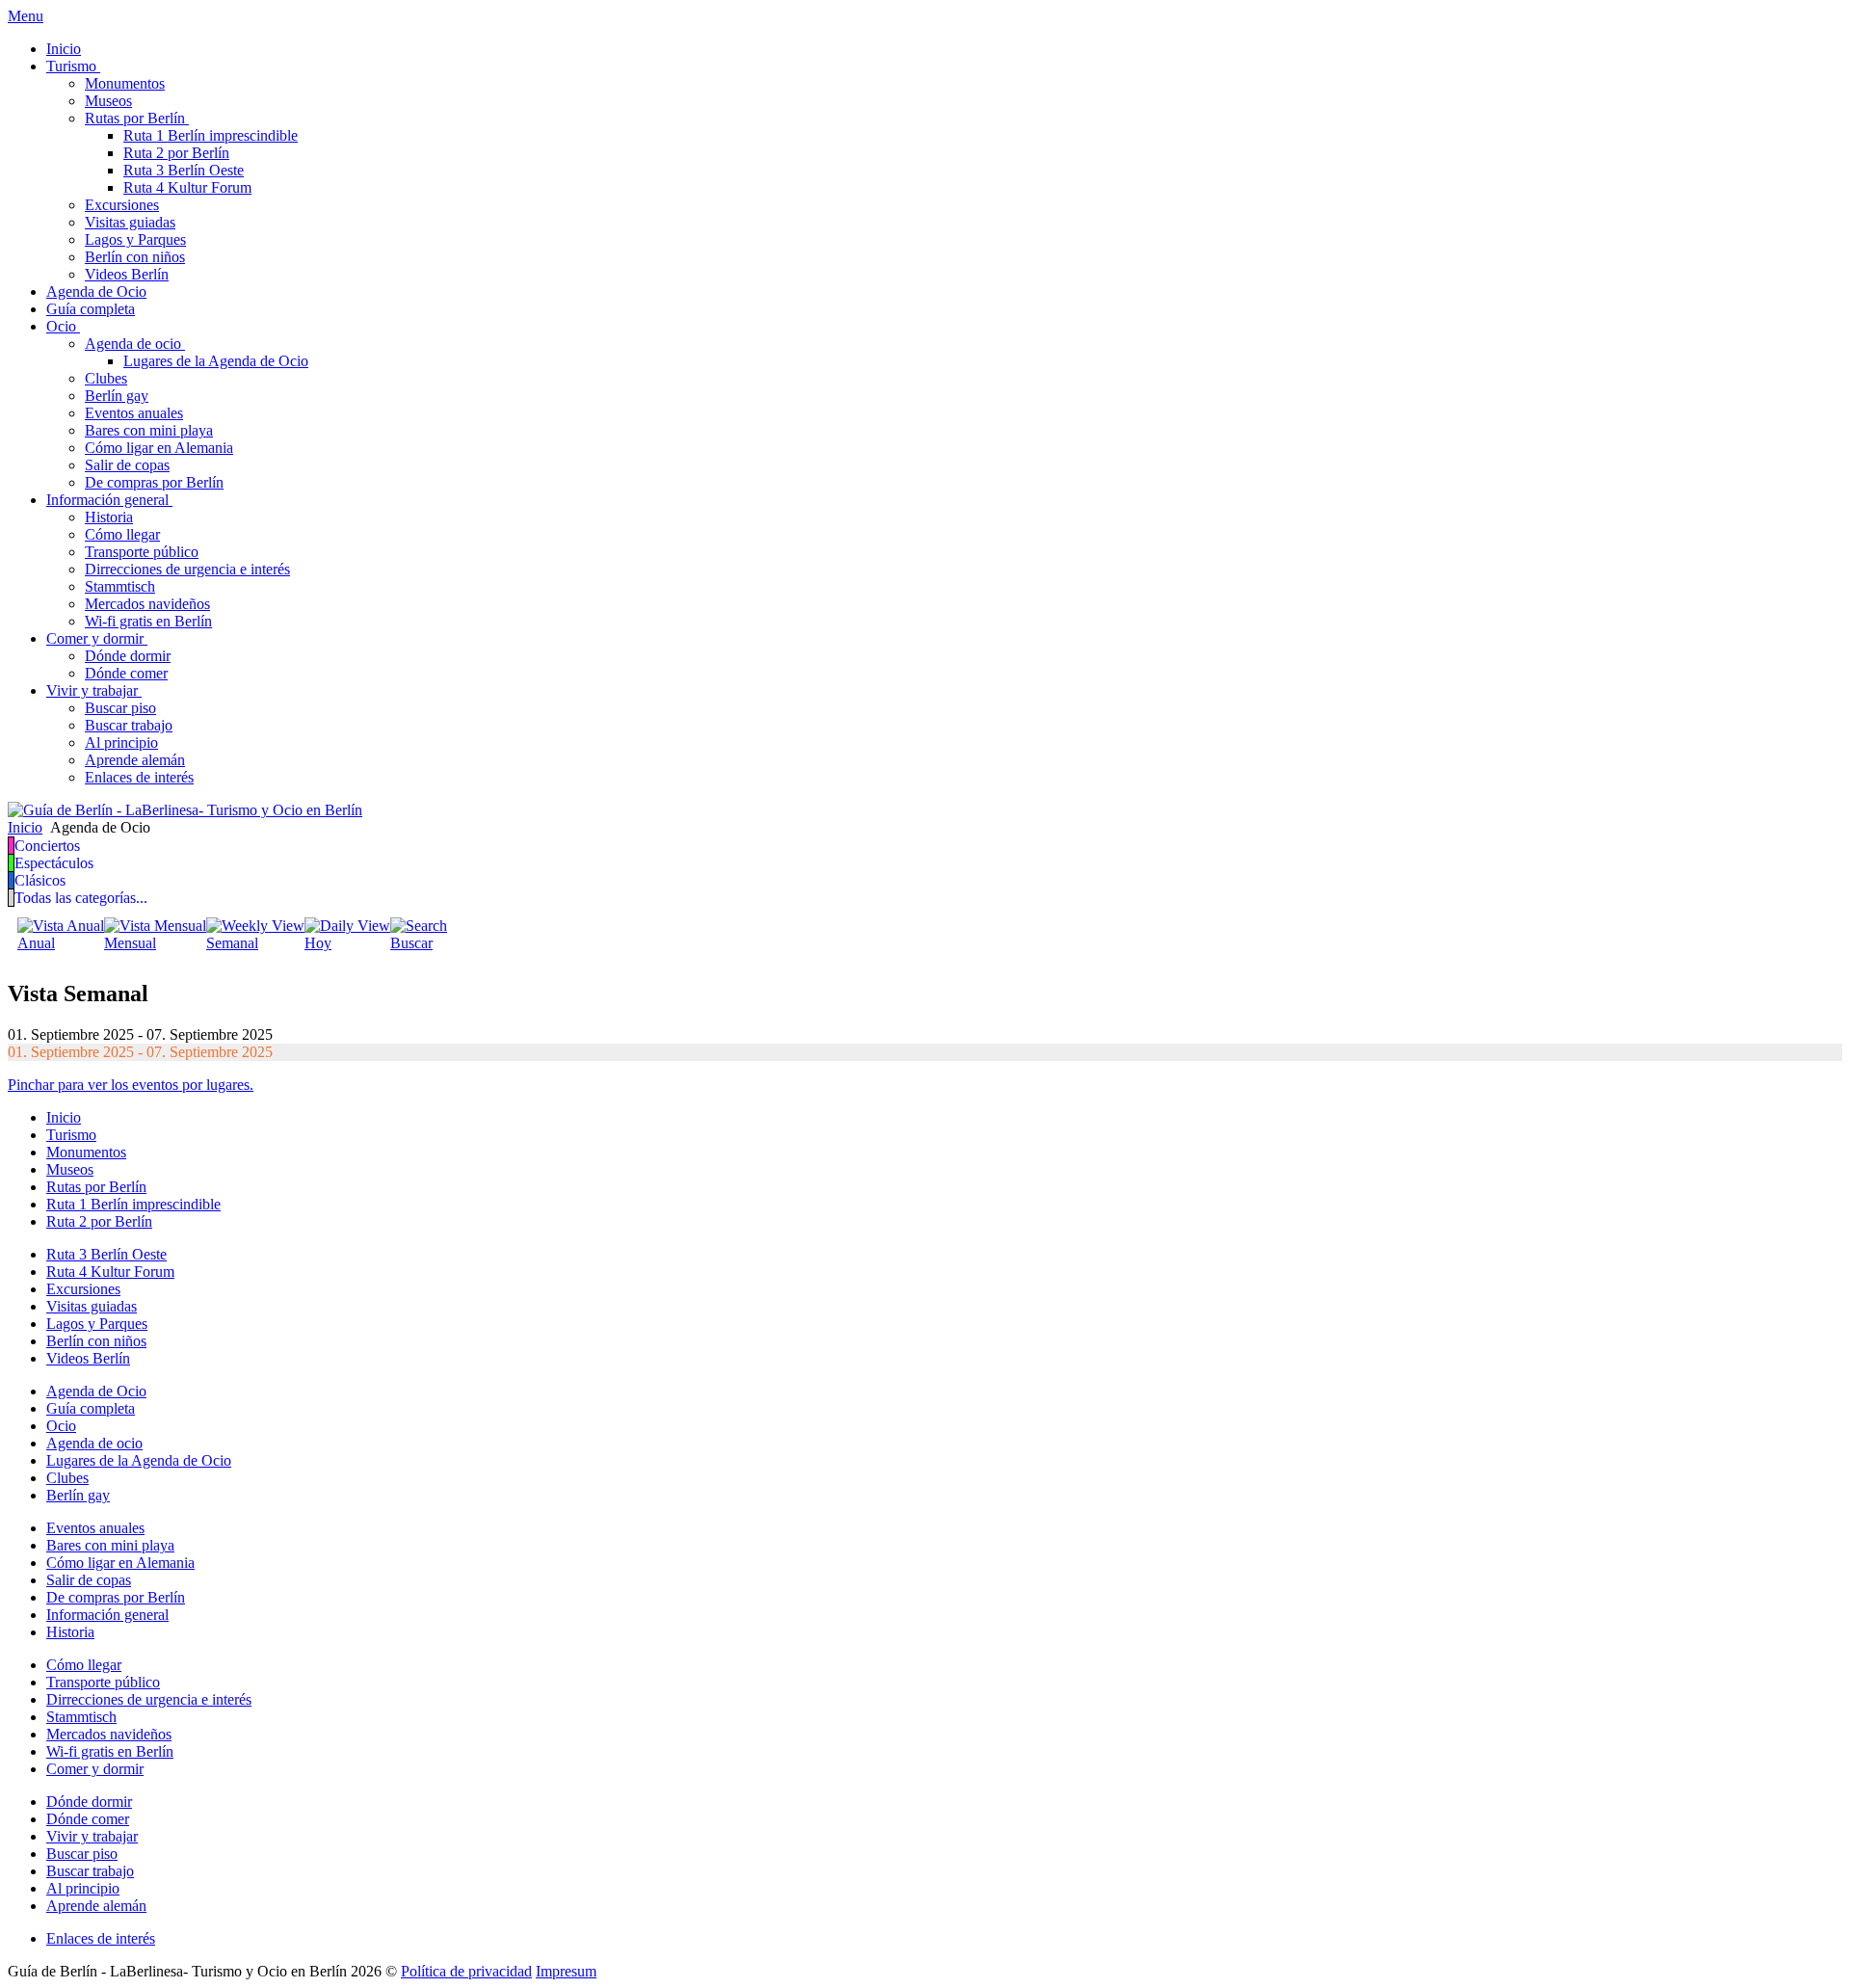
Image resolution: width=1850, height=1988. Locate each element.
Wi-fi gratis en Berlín (110, 1751)
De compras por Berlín (116, 1597)
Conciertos (47, 846)
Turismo (71, 1135)
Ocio (61, 1426)
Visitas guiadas (92, 1306)
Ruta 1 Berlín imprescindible (133, 1204)
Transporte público (103, 1682)
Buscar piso (82, 1854)
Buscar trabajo (90, 1871)
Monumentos (86, 1152)
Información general (107, 1615)
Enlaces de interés (101, 1938)
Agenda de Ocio (96, 1391)
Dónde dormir (89, 1802)
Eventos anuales (95, 1528)
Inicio (64, 1117)
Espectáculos (54, 863)
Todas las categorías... (81, 898)
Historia (70, 1632)
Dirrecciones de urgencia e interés (149, 1699)
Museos (70, 1169)
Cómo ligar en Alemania (120, 1563)
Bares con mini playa (110, 1545)
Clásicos (40, 880)
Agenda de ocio (94, 1443)
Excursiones (83, 1289)
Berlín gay (78, 1495)
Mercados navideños (109, 1734)
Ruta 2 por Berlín (99, 1221)
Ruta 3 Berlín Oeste (106, 1254)
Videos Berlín (88, 1358)
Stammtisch (81, 1717)
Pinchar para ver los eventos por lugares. (131, 1085)
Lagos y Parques (97, 1324)
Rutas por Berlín (96, 1187)
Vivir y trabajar (92, 1836)
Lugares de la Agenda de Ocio (139, 1460)
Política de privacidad (466, 1971)
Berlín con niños (96, 1341)
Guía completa (91, 1408)
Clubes (67, 1478)
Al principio (83, 1888)
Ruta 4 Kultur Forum (110, 1272)
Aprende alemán (96, 1906)
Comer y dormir (95, 1769)
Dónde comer (88, 1819)
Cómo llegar (84, 1665)
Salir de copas (89, 1580)
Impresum (566, 1971)
